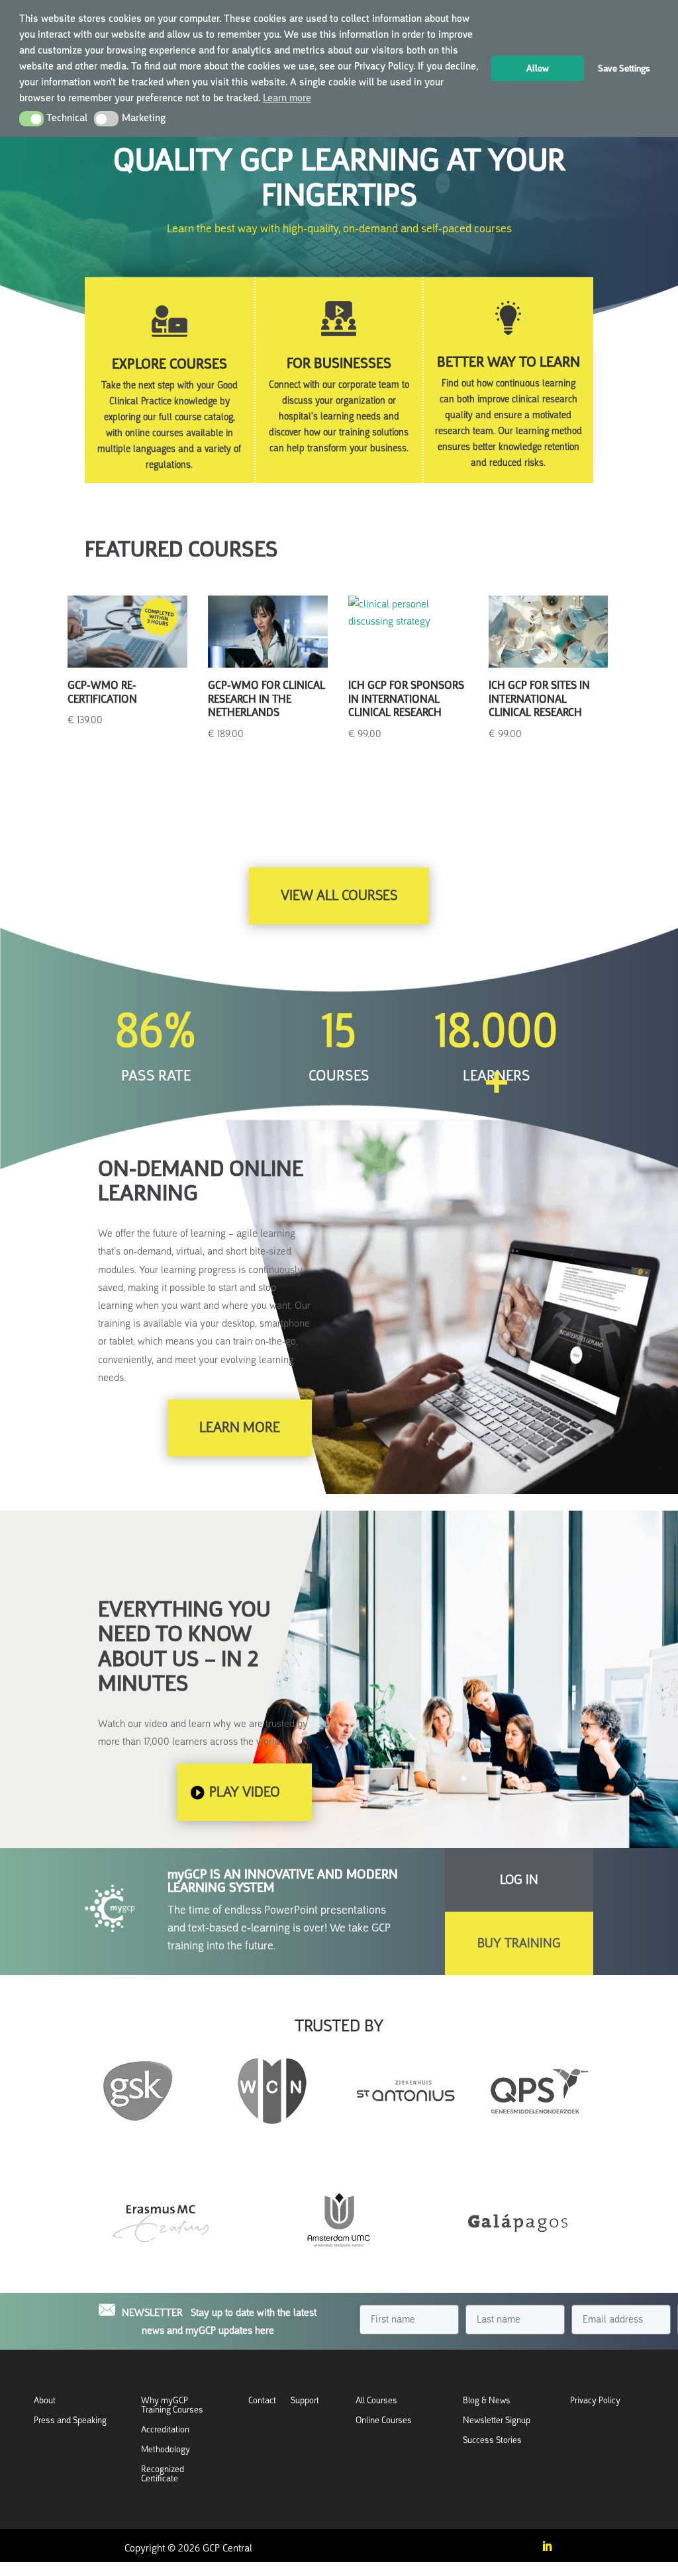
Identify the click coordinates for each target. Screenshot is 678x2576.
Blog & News (487, 2401)
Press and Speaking (70, 2421)
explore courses (169, 364)
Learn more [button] (287, 98)
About (45, 2401)
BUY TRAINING (519, 1943)
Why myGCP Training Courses (172, 2406)
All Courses (376, 2401)
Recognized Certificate (163, 2474)
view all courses (339, 895)
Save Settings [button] (624, 68)
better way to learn (508, 362)
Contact (262, 2401)
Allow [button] (538, 68)
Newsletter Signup (497, 2421)
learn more (240, 1427)
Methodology (166, 2450)
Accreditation (165, 2430)
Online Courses (384, 2421)
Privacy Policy (595, 2401)
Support (305, 2401)
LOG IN (519, 1880)
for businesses (339, 363)
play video (245, 1792)
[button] (31, 118)
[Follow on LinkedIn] (547, 2546)
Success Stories (492, 2441)
